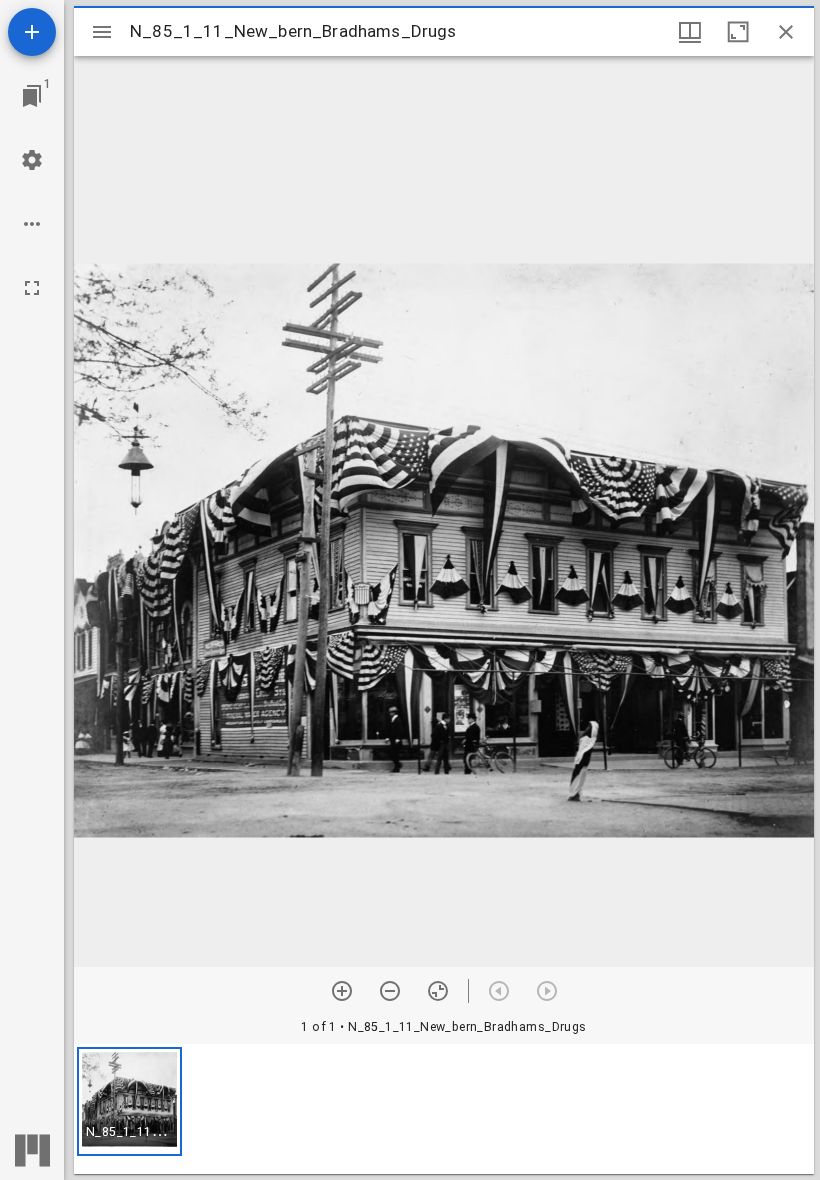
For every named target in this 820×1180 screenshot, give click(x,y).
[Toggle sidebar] (102, 32)
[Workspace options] (32, 224)
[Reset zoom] (438, 991)
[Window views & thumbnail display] (690, 32)
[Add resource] (32, 32)
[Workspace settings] (32, 160)
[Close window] (786, 32)
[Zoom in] (342, 991)
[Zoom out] (390, 991)
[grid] (444, 1109)
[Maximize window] (738, 32)
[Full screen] (32, 288)
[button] (129, 1101)
